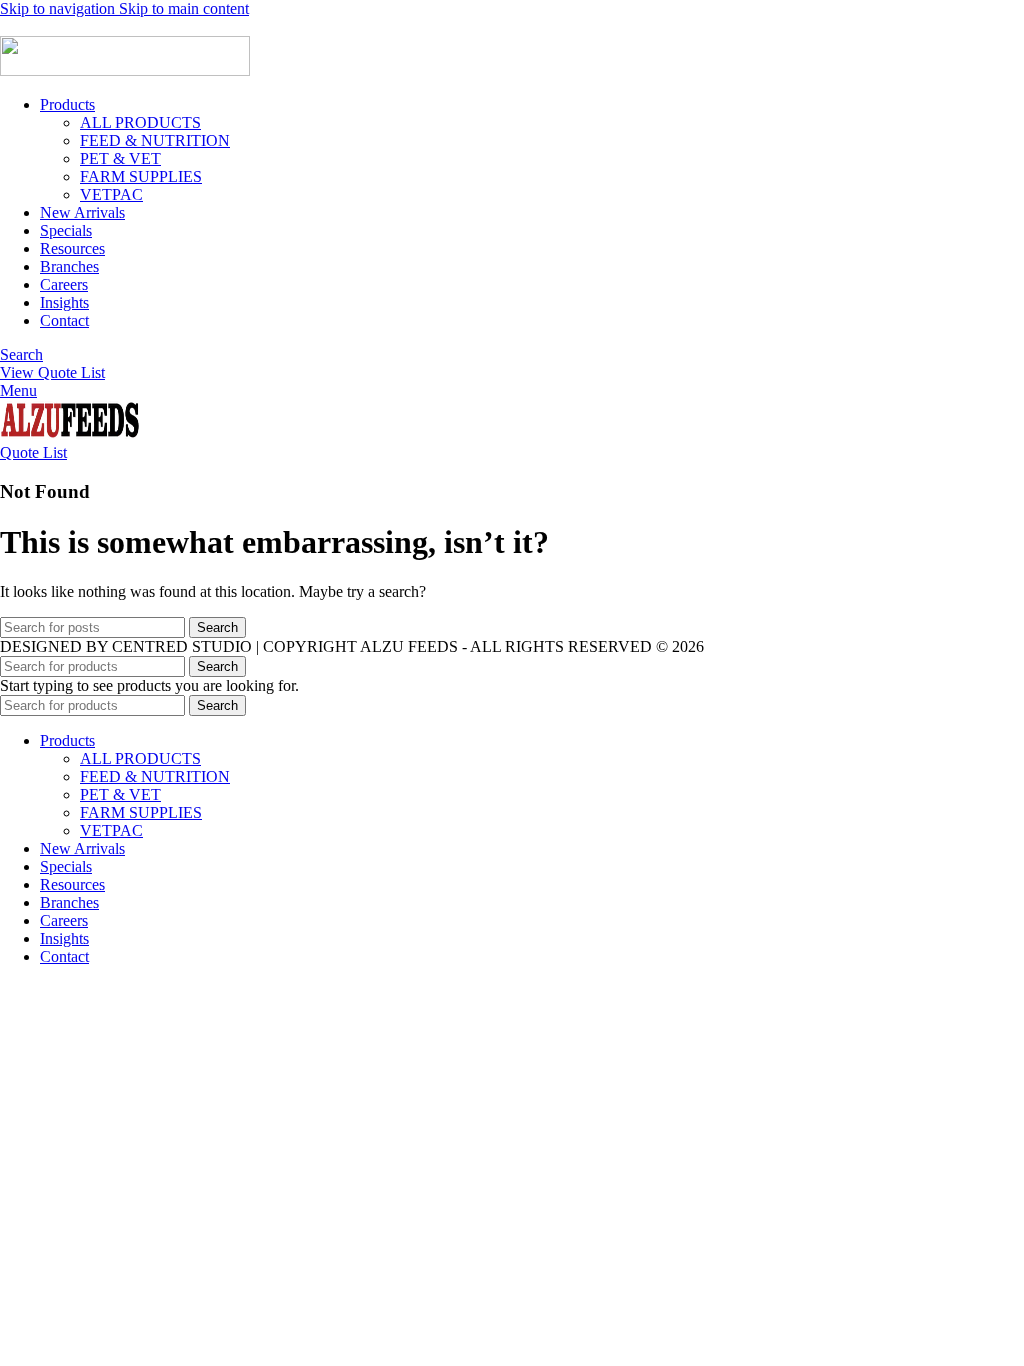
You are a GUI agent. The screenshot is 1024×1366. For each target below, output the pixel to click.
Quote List (33, 452)
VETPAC (111, 194)
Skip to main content (184, 8)
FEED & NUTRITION (155, 140)
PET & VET (120, 158)
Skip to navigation (59, 8)
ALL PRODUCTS (140, 122)
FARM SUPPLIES (141, 176)
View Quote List (52, 372)
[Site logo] (125, 70)
